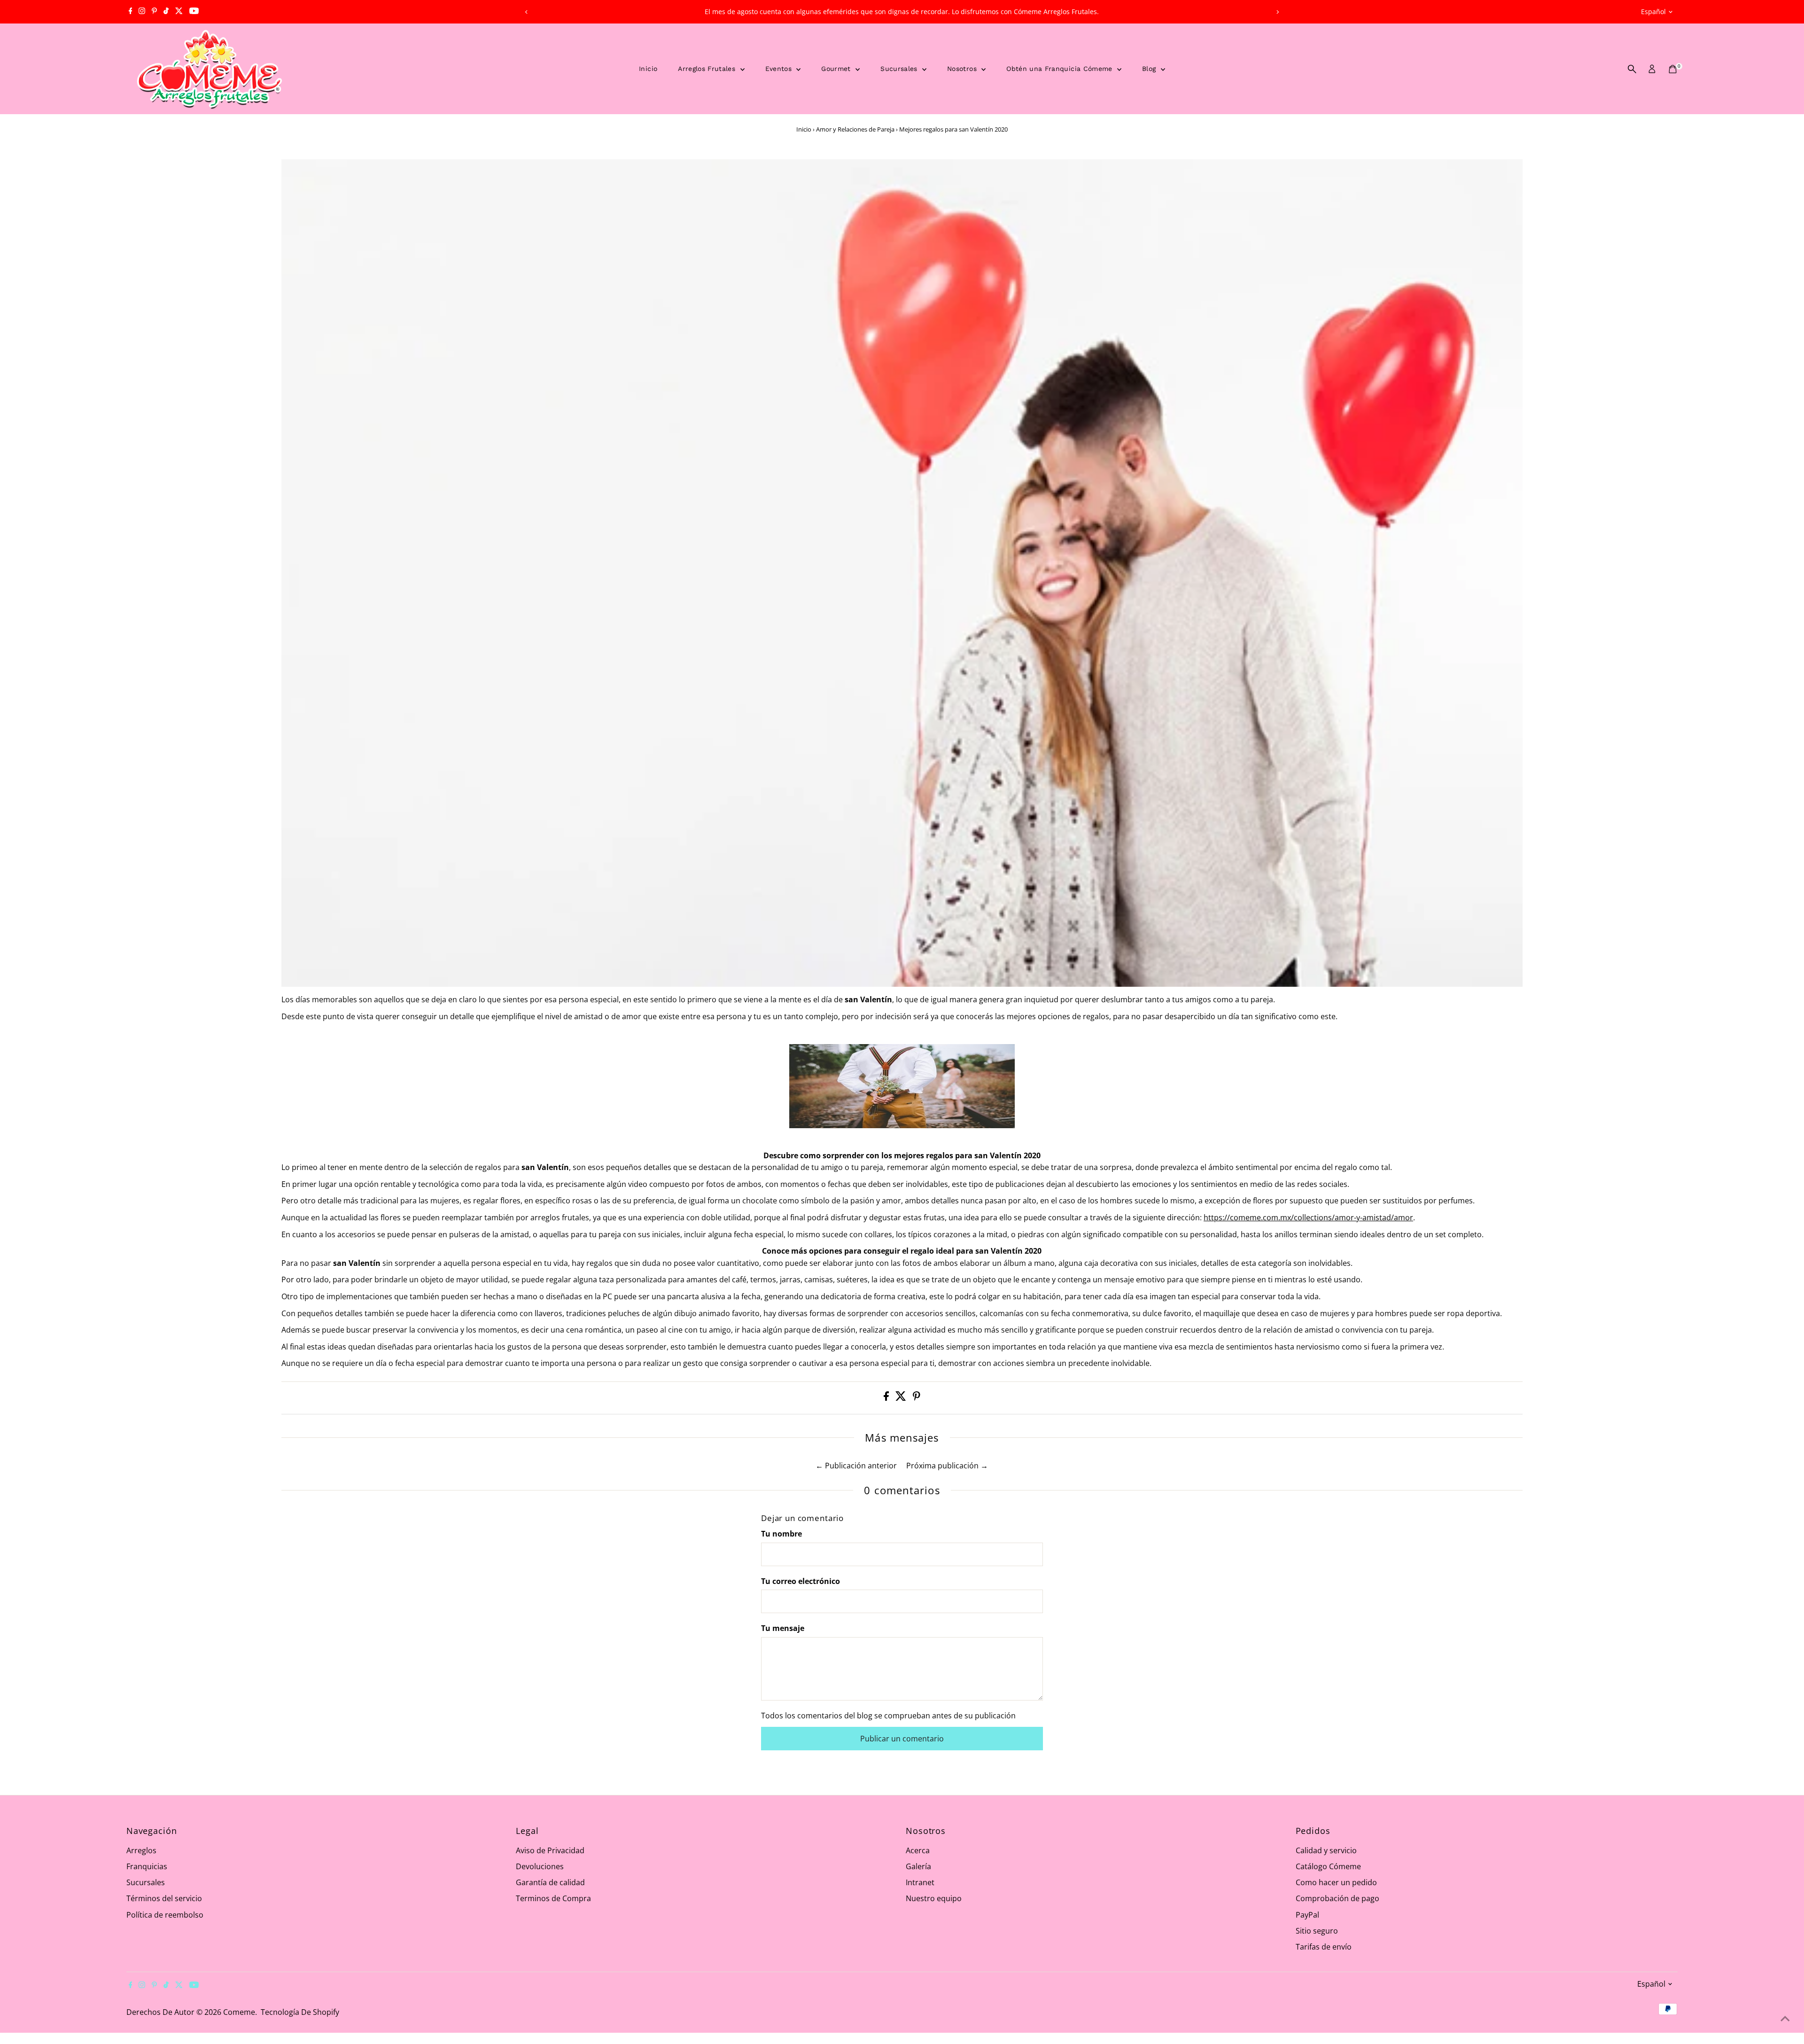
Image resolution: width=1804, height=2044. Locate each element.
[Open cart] (1673, 69)
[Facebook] (131, 12)
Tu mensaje (783, 1628)
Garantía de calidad (550, 1882)
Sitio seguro (1317, 1931)
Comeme (239, 2012)
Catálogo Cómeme (1328, 1866)
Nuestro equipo (934, 1898)
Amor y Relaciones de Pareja (855, 129)
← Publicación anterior (856, 1466)
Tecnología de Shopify (300, 2012)
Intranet (920, 1882)
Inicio (648, 69)
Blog (1150, 69)
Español (1653, 12)
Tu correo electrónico (801, 1581)
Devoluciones (540, 1866)
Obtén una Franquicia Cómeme (1061, 69)
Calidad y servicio (1326, 1850)
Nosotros (963, 69)
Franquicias (147, 1866)
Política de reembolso (165, 1915)
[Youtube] (194, 12)
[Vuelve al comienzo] (1785, 2018)
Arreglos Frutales (708, 69)
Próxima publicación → (947, 1466)
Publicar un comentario (902, 1739)
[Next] (1278, 12)
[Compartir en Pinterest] (917, 1398)
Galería (918, 1866)
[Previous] (526, 12)
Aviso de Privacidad (550, 1850)
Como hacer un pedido (1336, 1882)
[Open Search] (1632, 69)
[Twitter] (179, 12)
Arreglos (141, 1850)
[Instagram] (142, 12)
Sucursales (900, 69)
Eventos (780, 69)
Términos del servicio (164, 1898)
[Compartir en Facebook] (887, 1398)
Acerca (918, 1850)
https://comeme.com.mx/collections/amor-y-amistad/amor (1308, 1217)
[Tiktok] (166, 12)
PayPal (1307, 1915)
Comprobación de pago (1337, 1898)
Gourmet (837, 69)
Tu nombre (781, 1534)
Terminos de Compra (553, 1898)
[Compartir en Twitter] (902, 1398)
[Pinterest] (154, 12)
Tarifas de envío (1324, 1947)
